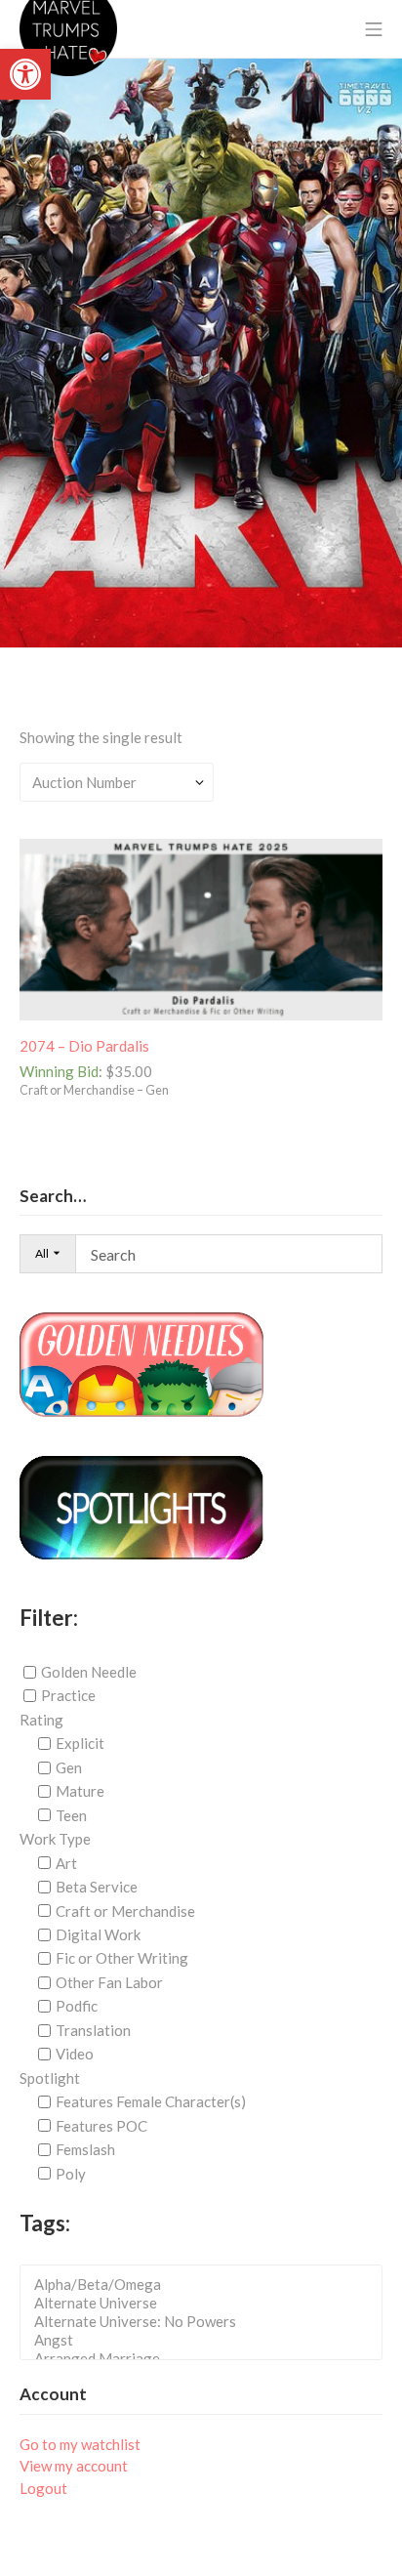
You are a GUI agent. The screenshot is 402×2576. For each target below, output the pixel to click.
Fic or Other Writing (122, 1958)
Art (66, 1863)
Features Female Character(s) (151, 2101)
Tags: (45, 2223)
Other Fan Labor (109, 1982)
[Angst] (207, 2340)
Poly (71, 2173)
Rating (41, 1720)
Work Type (55, 1839)
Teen (71, 1815)
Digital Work (98, 1934)
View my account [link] (74, 2466)
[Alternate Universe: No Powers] (207, 2322)
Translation (93, 2030)
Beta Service (97, 1887)
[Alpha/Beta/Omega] (207, 2285)
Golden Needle (89, 1672)
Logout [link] (43, 2488)
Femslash (85, 2149)
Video (75, 2054)
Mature (80, 1791)
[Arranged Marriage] (207, 2359)
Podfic (77, 2006)
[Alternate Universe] (207, 2303)
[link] (25, 74)
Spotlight (50, 2078)
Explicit (80, 1743)
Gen (69, 1767)
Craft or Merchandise (125, 1910)
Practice (68, 1695)
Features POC (101, 2126)
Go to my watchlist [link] (80, 2444)
